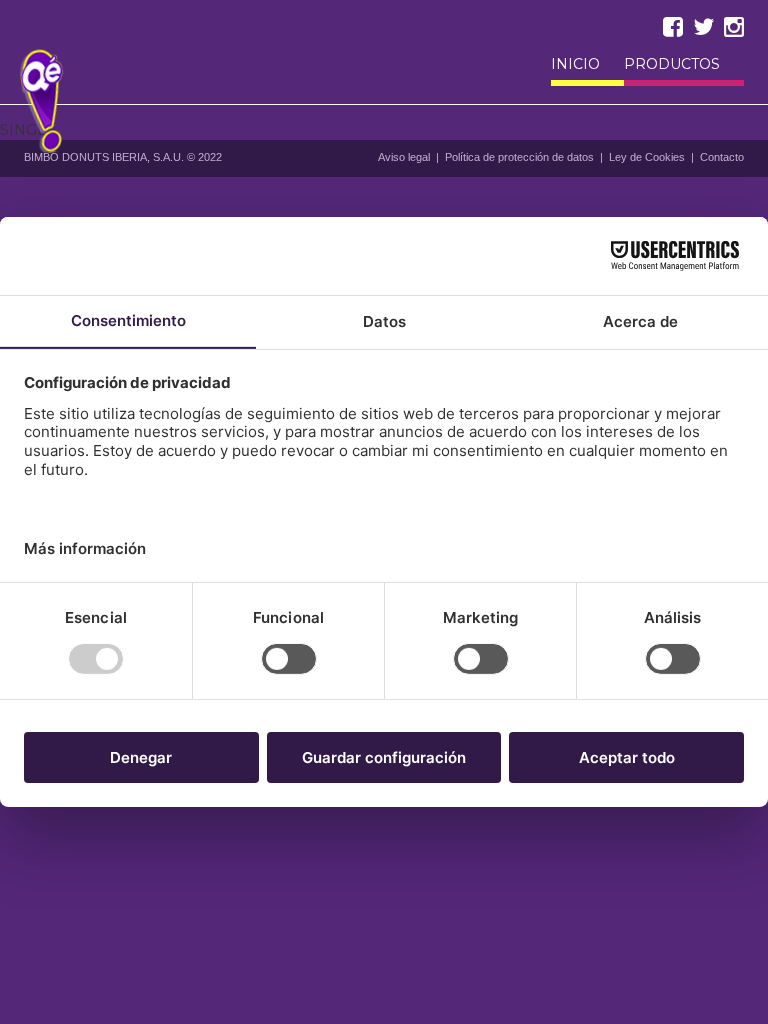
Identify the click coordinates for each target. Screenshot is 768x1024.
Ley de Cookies (647, 157)
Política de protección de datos (519, 157)
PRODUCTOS (672, 64)
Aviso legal (404, 157)
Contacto (722, 157)
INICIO (575, 64)
